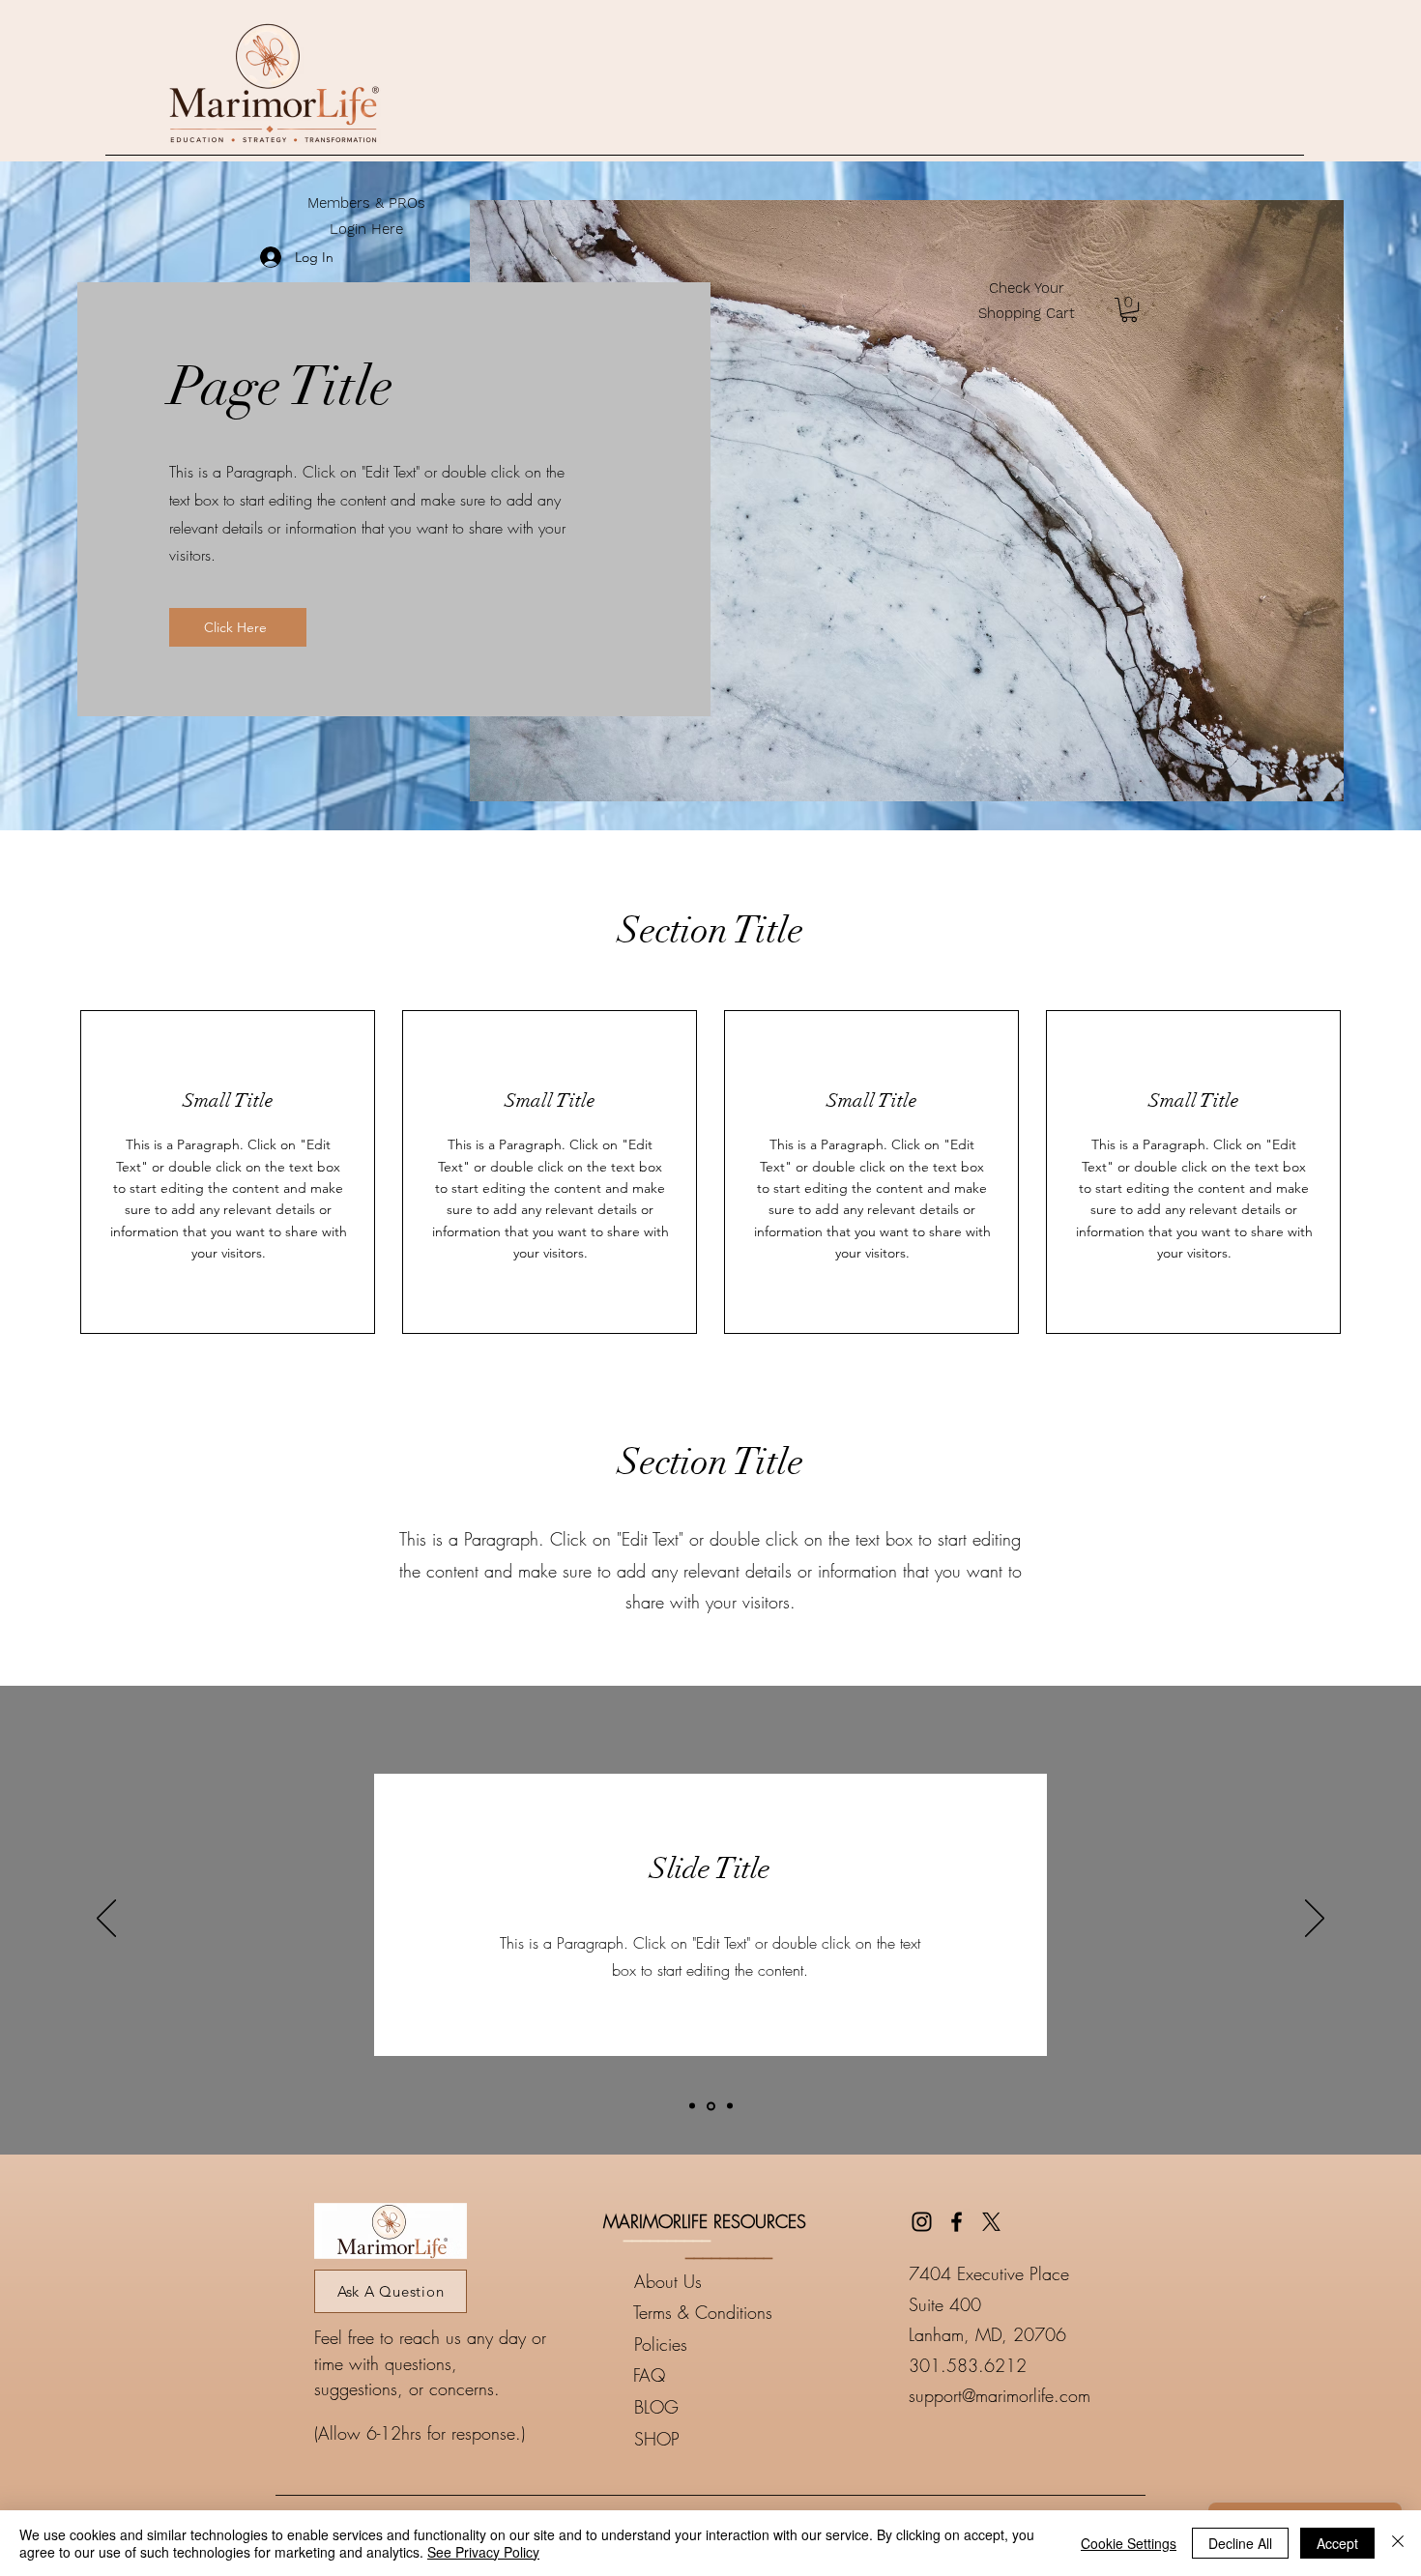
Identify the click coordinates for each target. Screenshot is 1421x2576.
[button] (1129, 310)
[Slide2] (711, 2106)
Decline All (1240, 2543)
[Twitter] (991, 2222)
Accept (1337, 2543)
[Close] (1398, 2543)
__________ (667, 2233)
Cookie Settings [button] (1129, 2543)
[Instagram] (922, 2222)
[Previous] (106, 1920)
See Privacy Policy (483, 2552)
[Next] (1315, 1920)
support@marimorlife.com (1000, 2395)
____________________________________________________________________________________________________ (710, 2487)
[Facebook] (957, 2222)
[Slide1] (692, 2106)
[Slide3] (730, 2106)
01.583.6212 (973, 2365)
